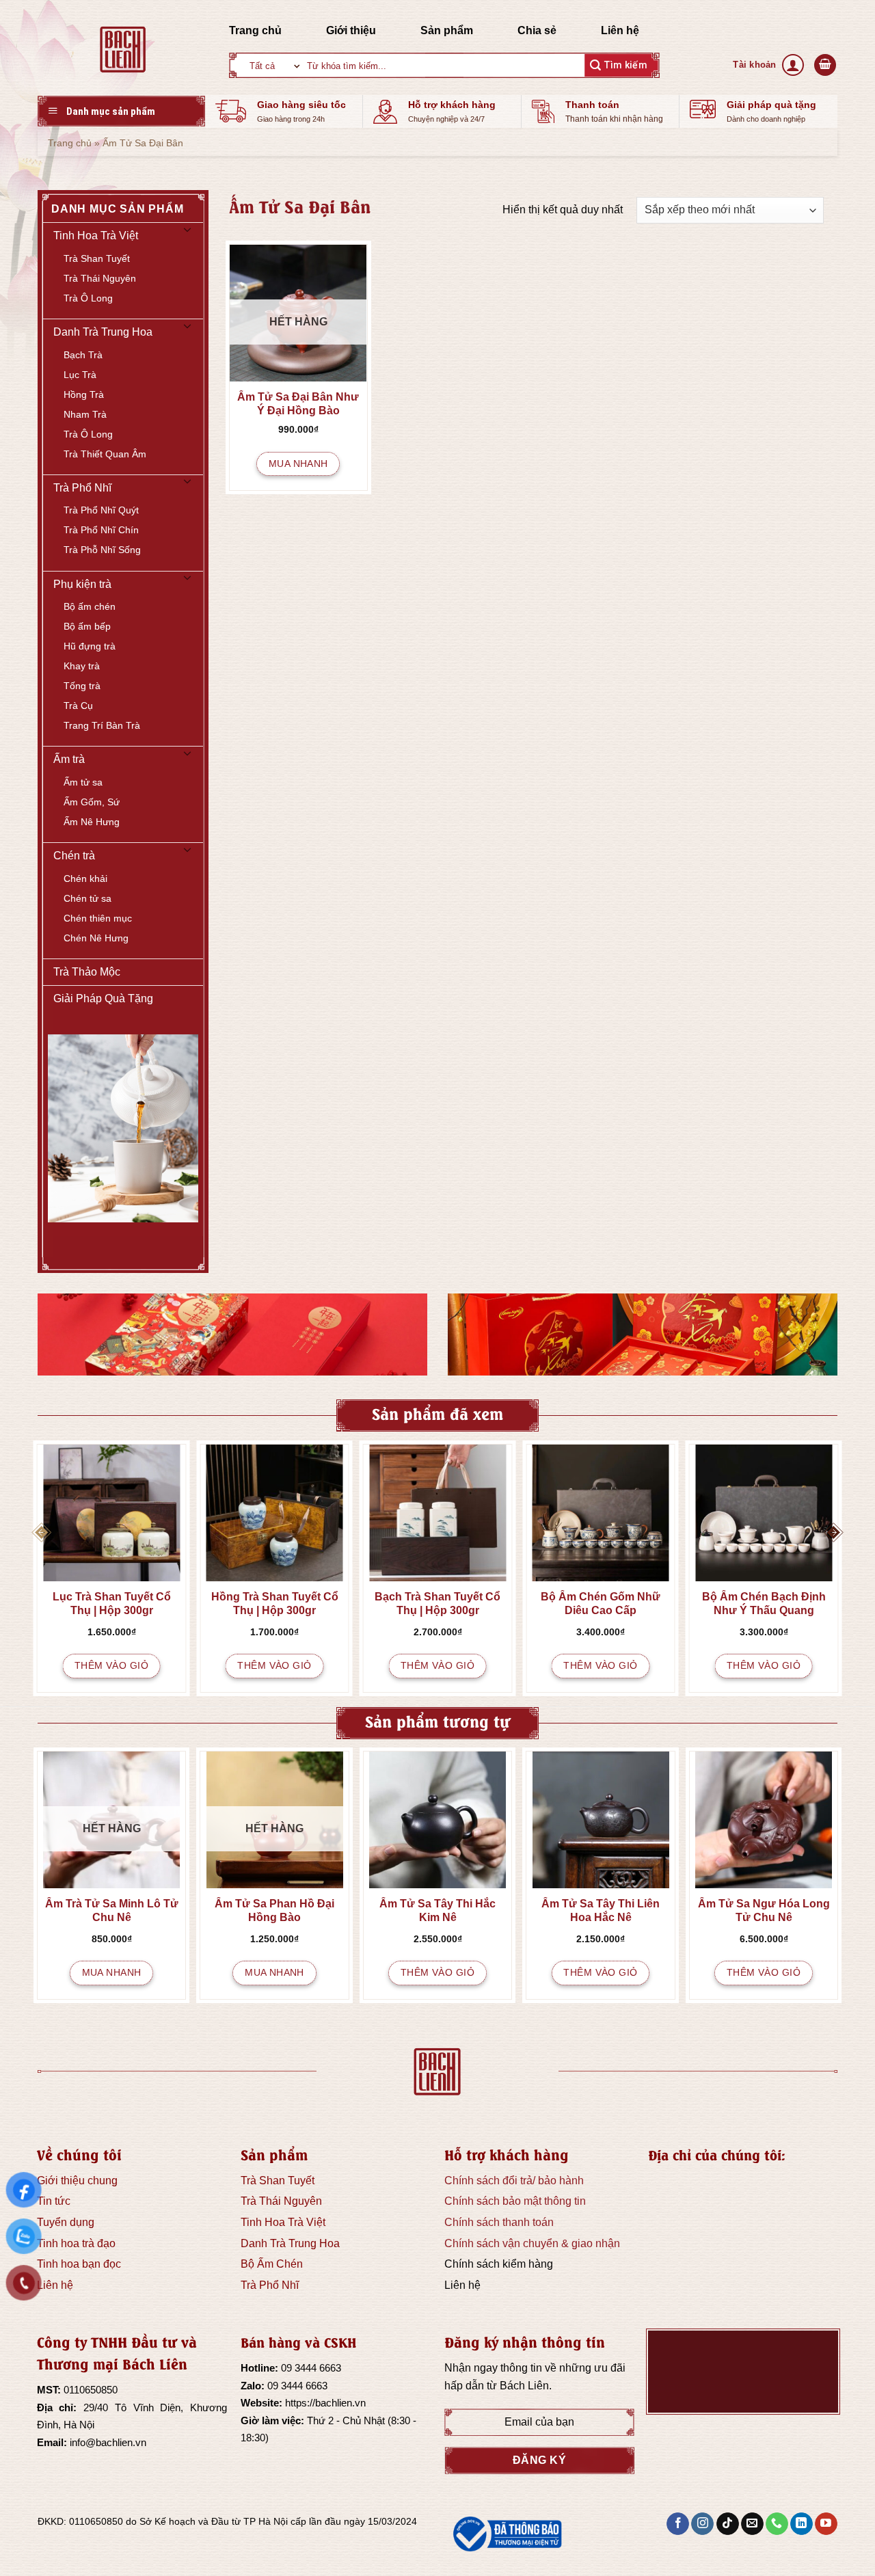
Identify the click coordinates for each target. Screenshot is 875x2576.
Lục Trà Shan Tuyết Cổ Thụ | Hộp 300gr (112, 1604)
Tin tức (54, 2201)
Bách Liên (524, 2386)
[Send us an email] (752, 2524)
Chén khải (85, 878)
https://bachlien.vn (325, 2403)
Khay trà (82, 666)
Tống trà (82, 686)
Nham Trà (85, 414)
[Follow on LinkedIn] (802, 2524)
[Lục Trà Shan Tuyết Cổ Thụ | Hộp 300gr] (112, 1513)
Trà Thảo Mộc (87, 972)
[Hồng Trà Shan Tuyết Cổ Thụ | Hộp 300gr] (274, 1513)
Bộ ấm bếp (87, 626)
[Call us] (777, 2524)
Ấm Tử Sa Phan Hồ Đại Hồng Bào (274, 1910)
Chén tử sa (87, 898)
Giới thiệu (351, 30)
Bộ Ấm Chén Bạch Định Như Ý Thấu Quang (764, 1604)
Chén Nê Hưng (96, 938)
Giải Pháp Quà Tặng (103, 998)
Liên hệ (620, 30)
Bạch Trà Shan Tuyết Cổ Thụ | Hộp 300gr (437, 1604)
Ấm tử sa (83, 782)
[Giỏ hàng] (825, 65)
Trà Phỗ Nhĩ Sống (102, 550)
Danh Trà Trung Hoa (103, 332)
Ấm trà (69, 759)
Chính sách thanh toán (499, 2222)
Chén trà (74, 856)
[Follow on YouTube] (826, 2524)
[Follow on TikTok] (728, 2524)
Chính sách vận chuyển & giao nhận (532, 2243)
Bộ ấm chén (90, 606)
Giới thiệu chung (77, 2181)
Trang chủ (255, 30)
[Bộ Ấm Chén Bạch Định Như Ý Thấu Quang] (764, 1513)
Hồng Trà (84, 394)
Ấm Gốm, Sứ (92, 802)
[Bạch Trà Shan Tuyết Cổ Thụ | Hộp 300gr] (438, 1513)
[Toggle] (187, 236)
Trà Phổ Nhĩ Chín (101, 530)
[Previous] (42, 1532)
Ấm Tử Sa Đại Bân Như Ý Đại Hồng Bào (298, 404)
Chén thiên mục (98, 918)
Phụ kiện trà (82, 584)
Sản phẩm (447, 30)
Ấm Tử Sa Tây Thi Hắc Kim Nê (437, 1910)
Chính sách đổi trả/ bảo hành (514, 2181)
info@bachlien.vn (108, 2442)
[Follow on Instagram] (702, 2524)
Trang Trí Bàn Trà (102, 725)
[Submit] (619, 65)
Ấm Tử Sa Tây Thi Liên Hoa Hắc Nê (601, 1910)
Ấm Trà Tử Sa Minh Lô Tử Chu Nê (112, 1910)
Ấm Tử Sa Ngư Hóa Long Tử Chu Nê (764, 1910)
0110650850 (91, 2390)
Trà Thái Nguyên (100, 278)
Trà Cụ (78, 706)
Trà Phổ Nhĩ (82, 488)
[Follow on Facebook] (678, 2524)
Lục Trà (80, 375)
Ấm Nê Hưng (92, 822)
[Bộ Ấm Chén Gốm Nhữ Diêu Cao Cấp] (601, 1513)
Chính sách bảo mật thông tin (515, 2201)
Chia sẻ (537, 30)
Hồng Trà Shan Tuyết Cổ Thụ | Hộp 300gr (275, 1604)
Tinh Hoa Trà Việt (96, 236)
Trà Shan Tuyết (97, 258)
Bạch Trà (83, 355)
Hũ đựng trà (90, 646)
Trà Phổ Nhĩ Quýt (101, 510)
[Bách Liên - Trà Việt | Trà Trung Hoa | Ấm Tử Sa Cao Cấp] (123, 49)
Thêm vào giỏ (111, 1665)
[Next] (833, 1532)
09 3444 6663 (311, 2368)
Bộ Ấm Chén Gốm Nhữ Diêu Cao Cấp (601, 1604)
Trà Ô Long (88, 298)
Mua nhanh (298, 464)
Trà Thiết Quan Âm (105, 454)
